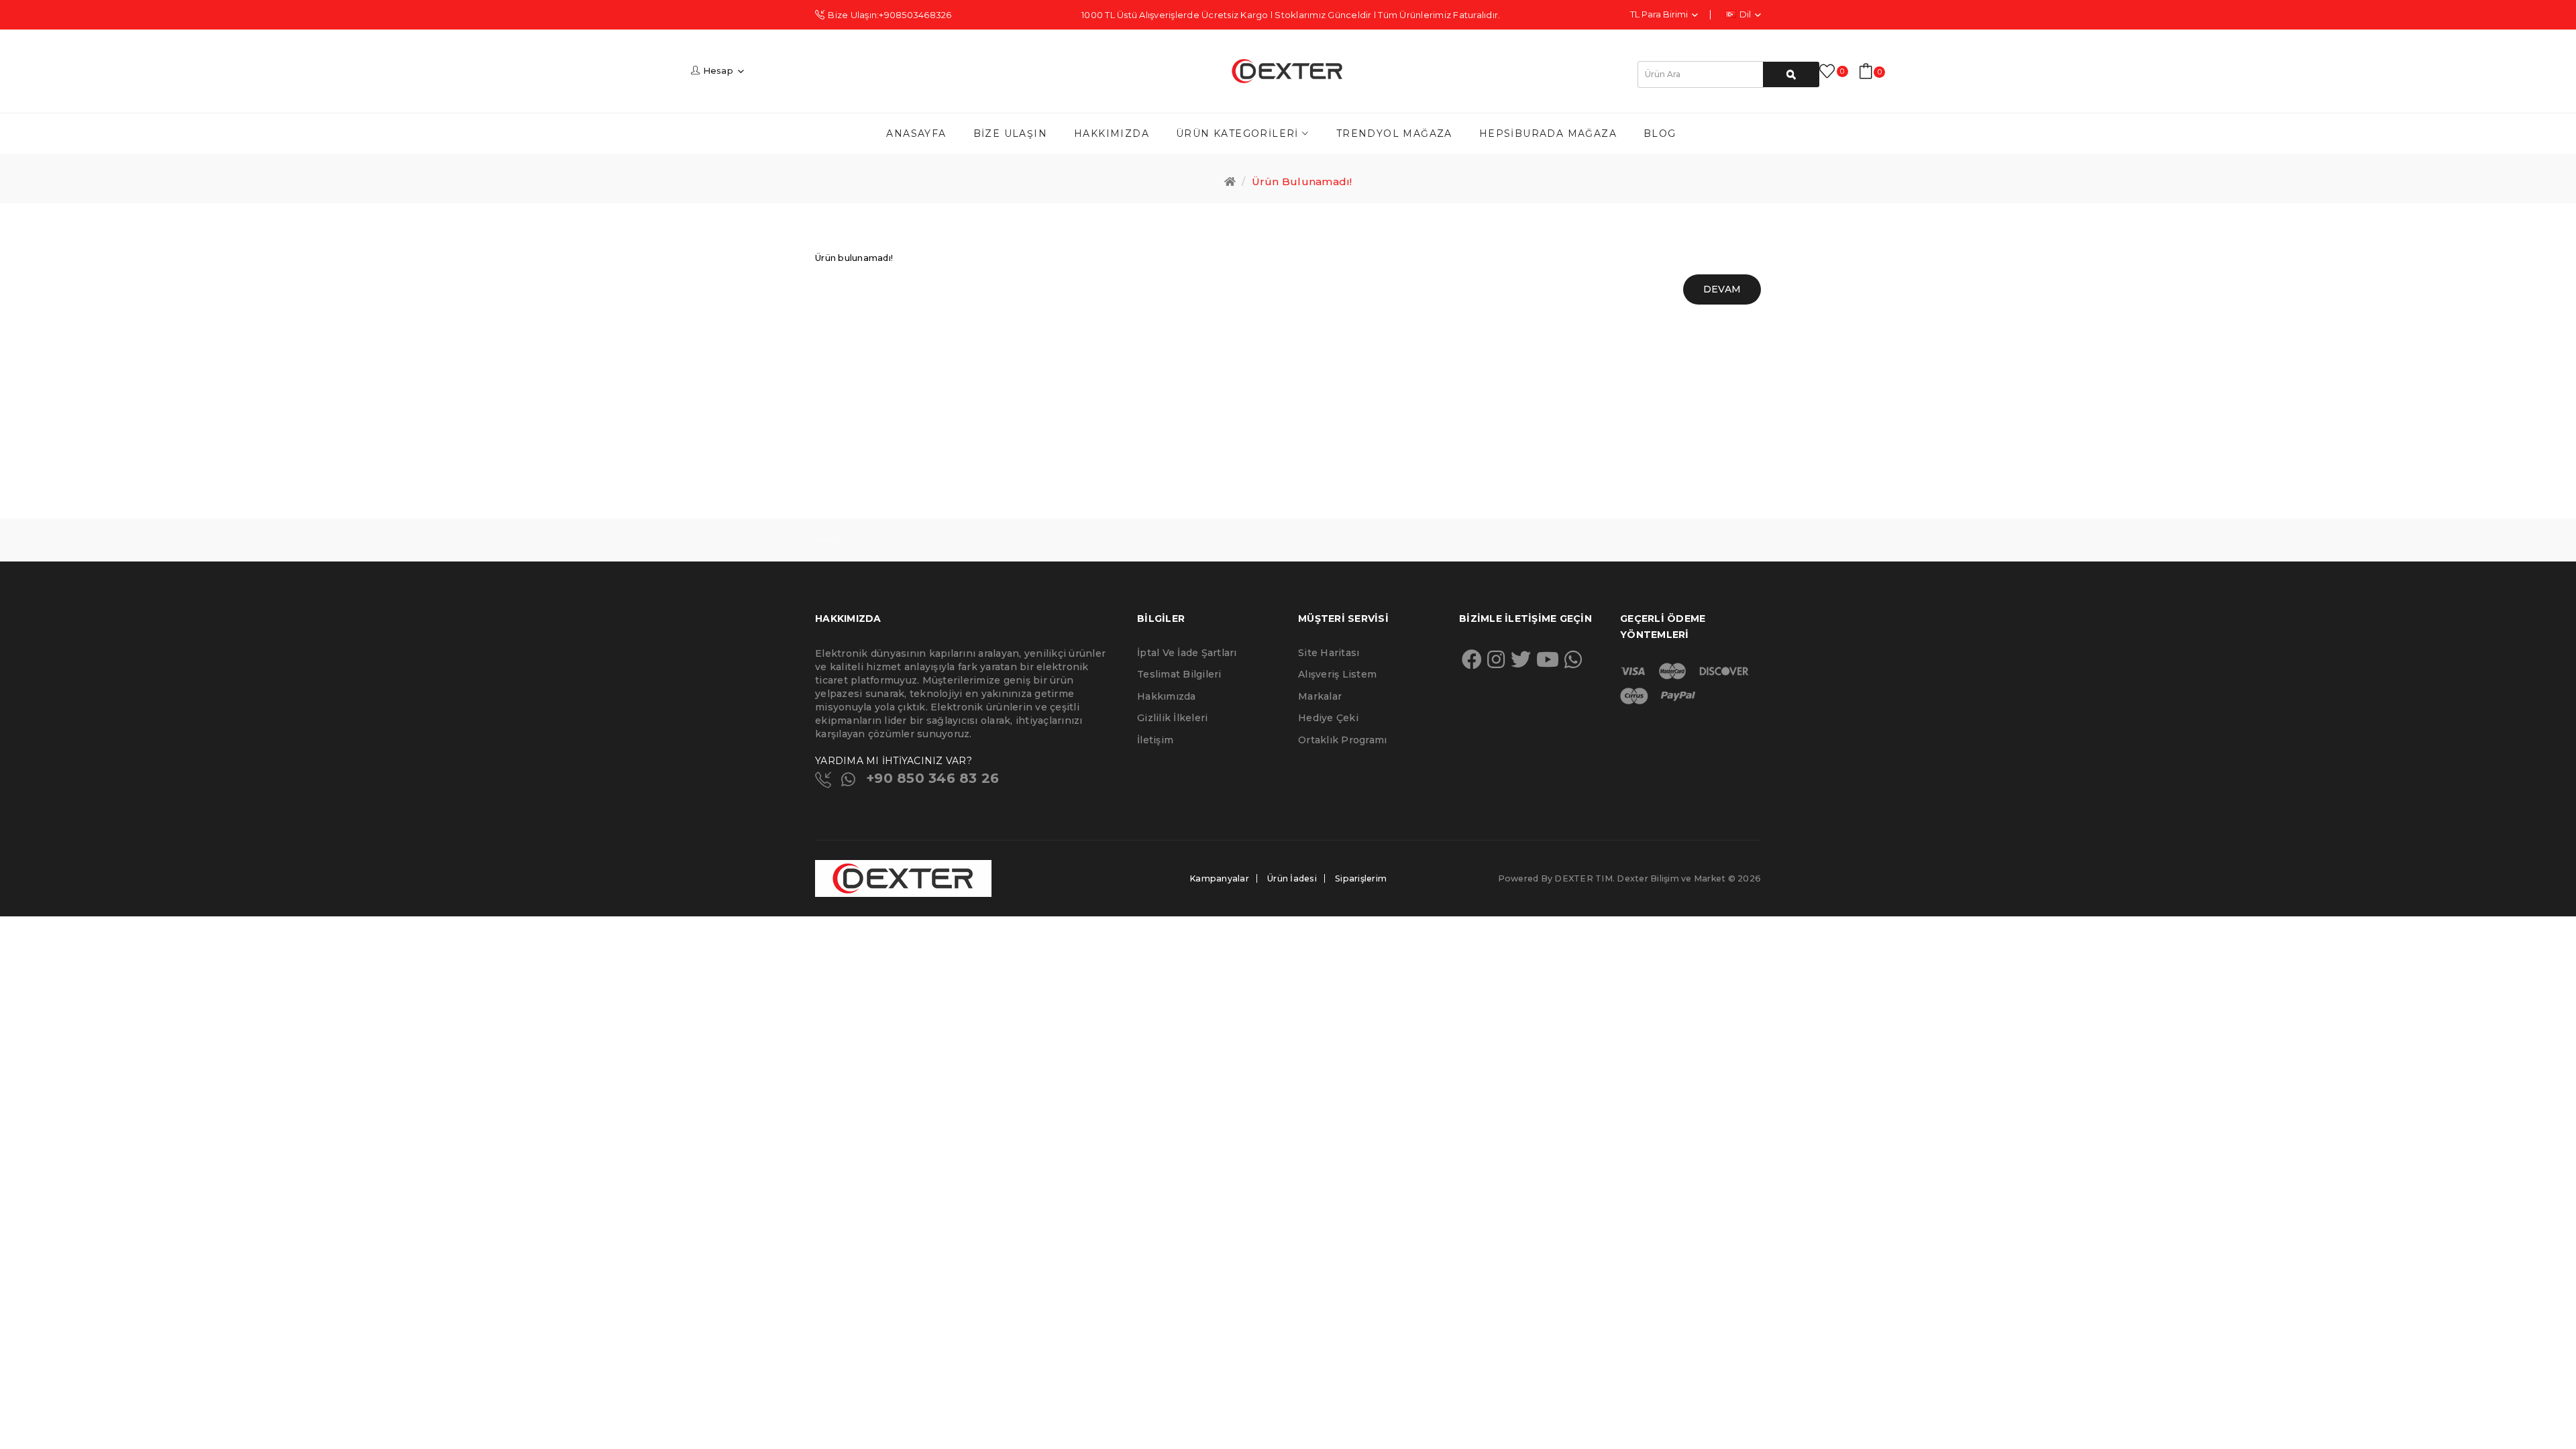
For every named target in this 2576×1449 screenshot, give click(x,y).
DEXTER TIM (1584, 878)
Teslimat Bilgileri (1179, 674)
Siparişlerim (1361, 878)
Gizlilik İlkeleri (1172, 718)
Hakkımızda (1167, 696)
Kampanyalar (1219, 878)
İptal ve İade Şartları (1187, 653)
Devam (1722, 289)
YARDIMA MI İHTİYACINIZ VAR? (894, 761)
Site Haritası (1329, 653)
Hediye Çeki (1328, 718)
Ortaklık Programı (1342, 740)
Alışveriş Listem (1337, 674)
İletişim (1155, 740)
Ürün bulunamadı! (1302, 181)
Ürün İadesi (1292, 878)
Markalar (1320, 696)
